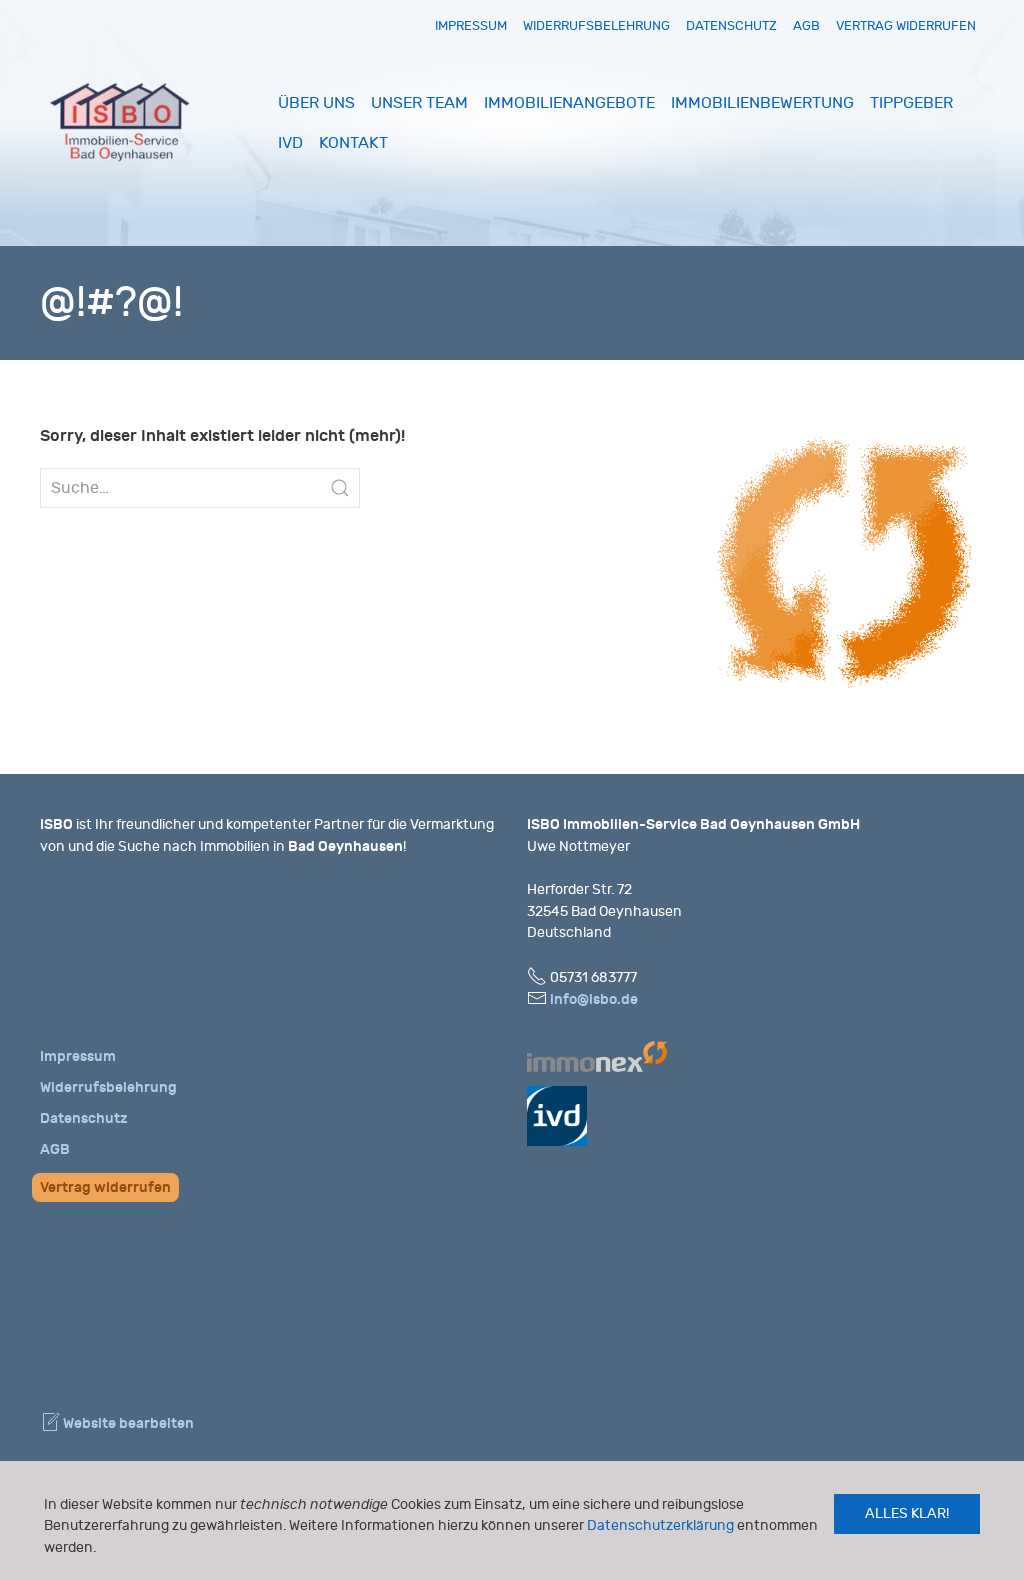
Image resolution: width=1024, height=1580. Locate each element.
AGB (806, 25)
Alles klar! (907, 1513)
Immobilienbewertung (762, 103)
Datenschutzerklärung (660, 1525)
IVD (290, 143)
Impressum (471, 25)
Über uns (316, 103)
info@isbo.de (594, 999)
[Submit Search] (340, 488)
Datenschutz (731, 25)
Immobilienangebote (569, 103)
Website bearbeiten (127, 1423)
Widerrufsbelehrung (596, 25)
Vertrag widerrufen (906, 25)
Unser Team (419, 103)
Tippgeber (911, 103)
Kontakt (353, 143)
